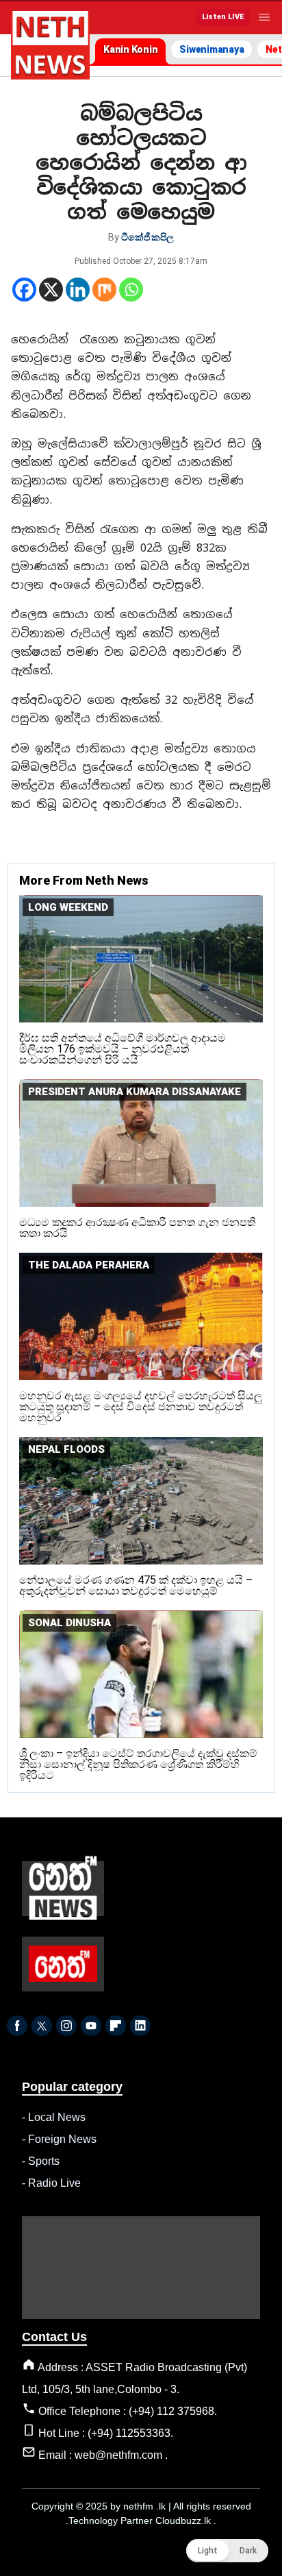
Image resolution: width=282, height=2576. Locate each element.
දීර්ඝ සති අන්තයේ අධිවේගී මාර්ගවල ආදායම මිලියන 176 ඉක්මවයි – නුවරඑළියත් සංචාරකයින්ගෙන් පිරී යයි (123, 1049)
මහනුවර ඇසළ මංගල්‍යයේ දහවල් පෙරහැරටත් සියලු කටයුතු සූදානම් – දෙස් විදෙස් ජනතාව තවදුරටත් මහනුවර (141, 1407)
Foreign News (62, 2139)
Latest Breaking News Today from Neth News (50, 45)
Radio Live (54, 2183)
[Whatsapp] (131, 290)
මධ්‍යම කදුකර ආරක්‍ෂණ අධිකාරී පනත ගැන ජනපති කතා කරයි (137, 1228)
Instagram (66, 2026)
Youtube (91, 2026)
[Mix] (104, 290)
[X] (51, 290)
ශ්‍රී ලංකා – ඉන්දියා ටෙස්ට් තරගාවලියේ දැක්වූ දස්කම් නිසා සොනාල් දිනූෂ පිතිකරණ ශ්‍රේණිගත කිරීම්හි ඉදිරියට (138, 1764)
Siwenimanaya (211, 49)
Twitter (42, 2026)
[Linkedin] (78, 290)
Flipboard (116, 2026)
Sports (44, 2161)
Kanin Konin (130, 49)
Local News (57, 2117)
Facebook (17, 2026)
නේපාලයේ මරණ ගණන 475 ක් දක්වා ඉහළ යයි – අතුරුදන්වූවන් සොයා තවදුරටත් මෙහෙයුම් (136, 1585)
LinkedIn (140, 2026)
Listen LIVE (223, 17)
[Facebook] (24, 290)
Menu (264, 17)
